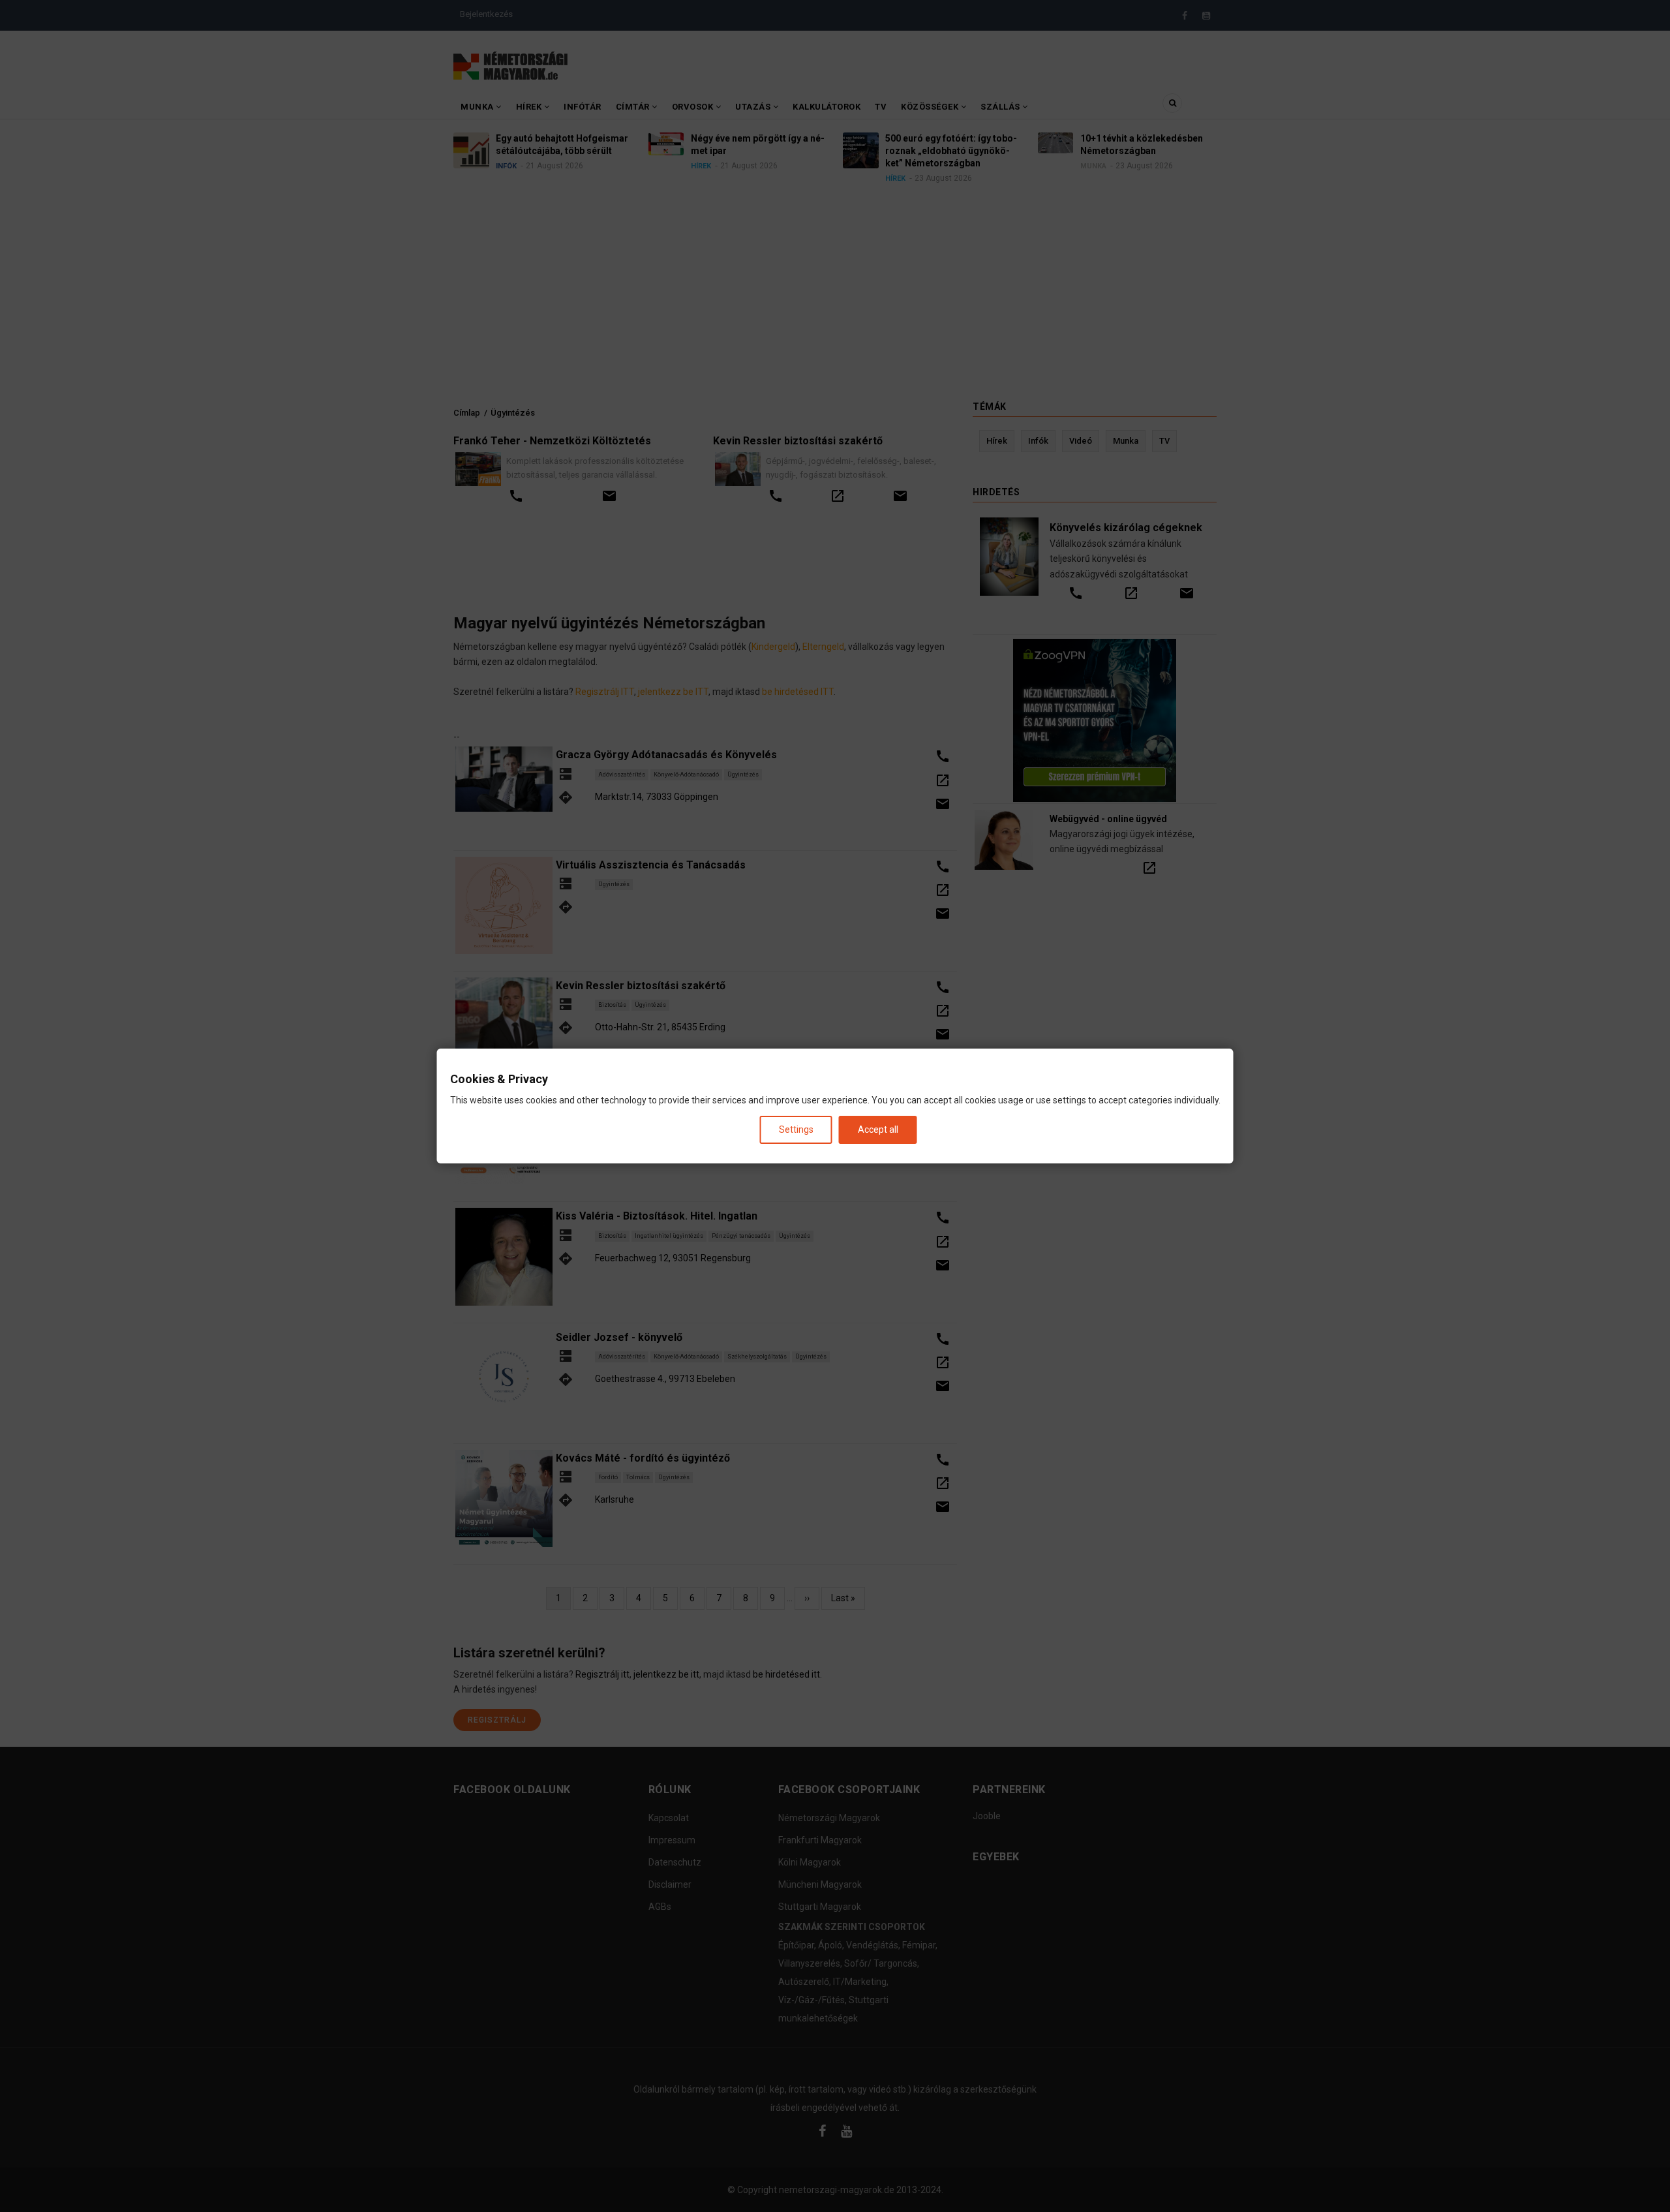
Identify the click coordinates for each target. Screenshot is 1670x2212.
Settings (796, 1129)
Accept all (878, 1129)
